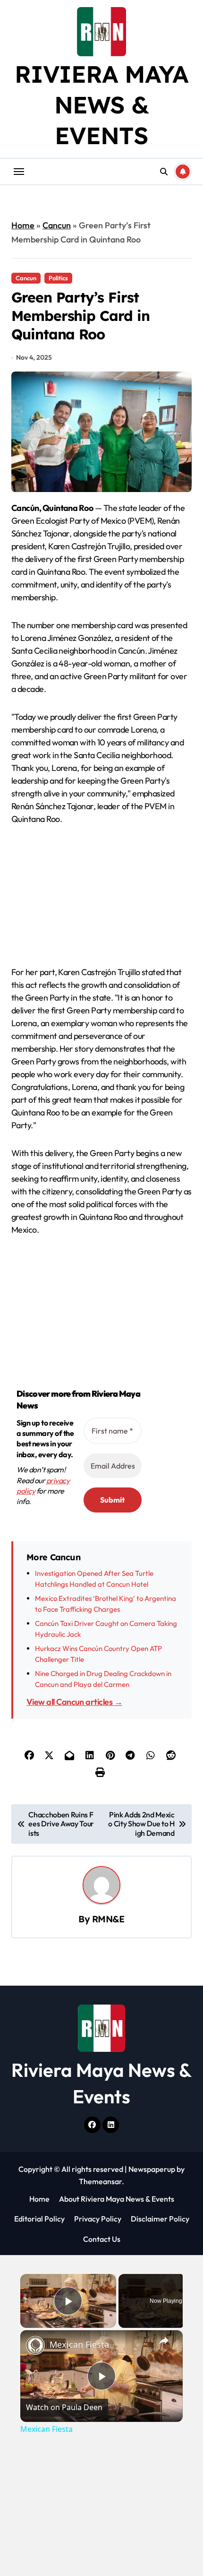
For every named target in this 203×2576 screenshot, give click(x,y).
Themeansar (100, 2181)
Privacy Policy (98, 2219)
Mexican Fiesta (79, 2344)
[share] (164, 2341)
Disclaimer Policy (160, 2219)
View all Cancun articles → (74, 1702)
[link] (35, 2345)
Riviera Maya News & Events (101, 105)
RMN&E (108, 1919)
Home (23, 225)
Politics (58, 278)
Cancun (57, 225)
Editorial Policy (39, 2219)
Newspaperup (152, 2169)
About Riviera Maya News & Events (117, 2199)
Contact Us (102, 2239)
